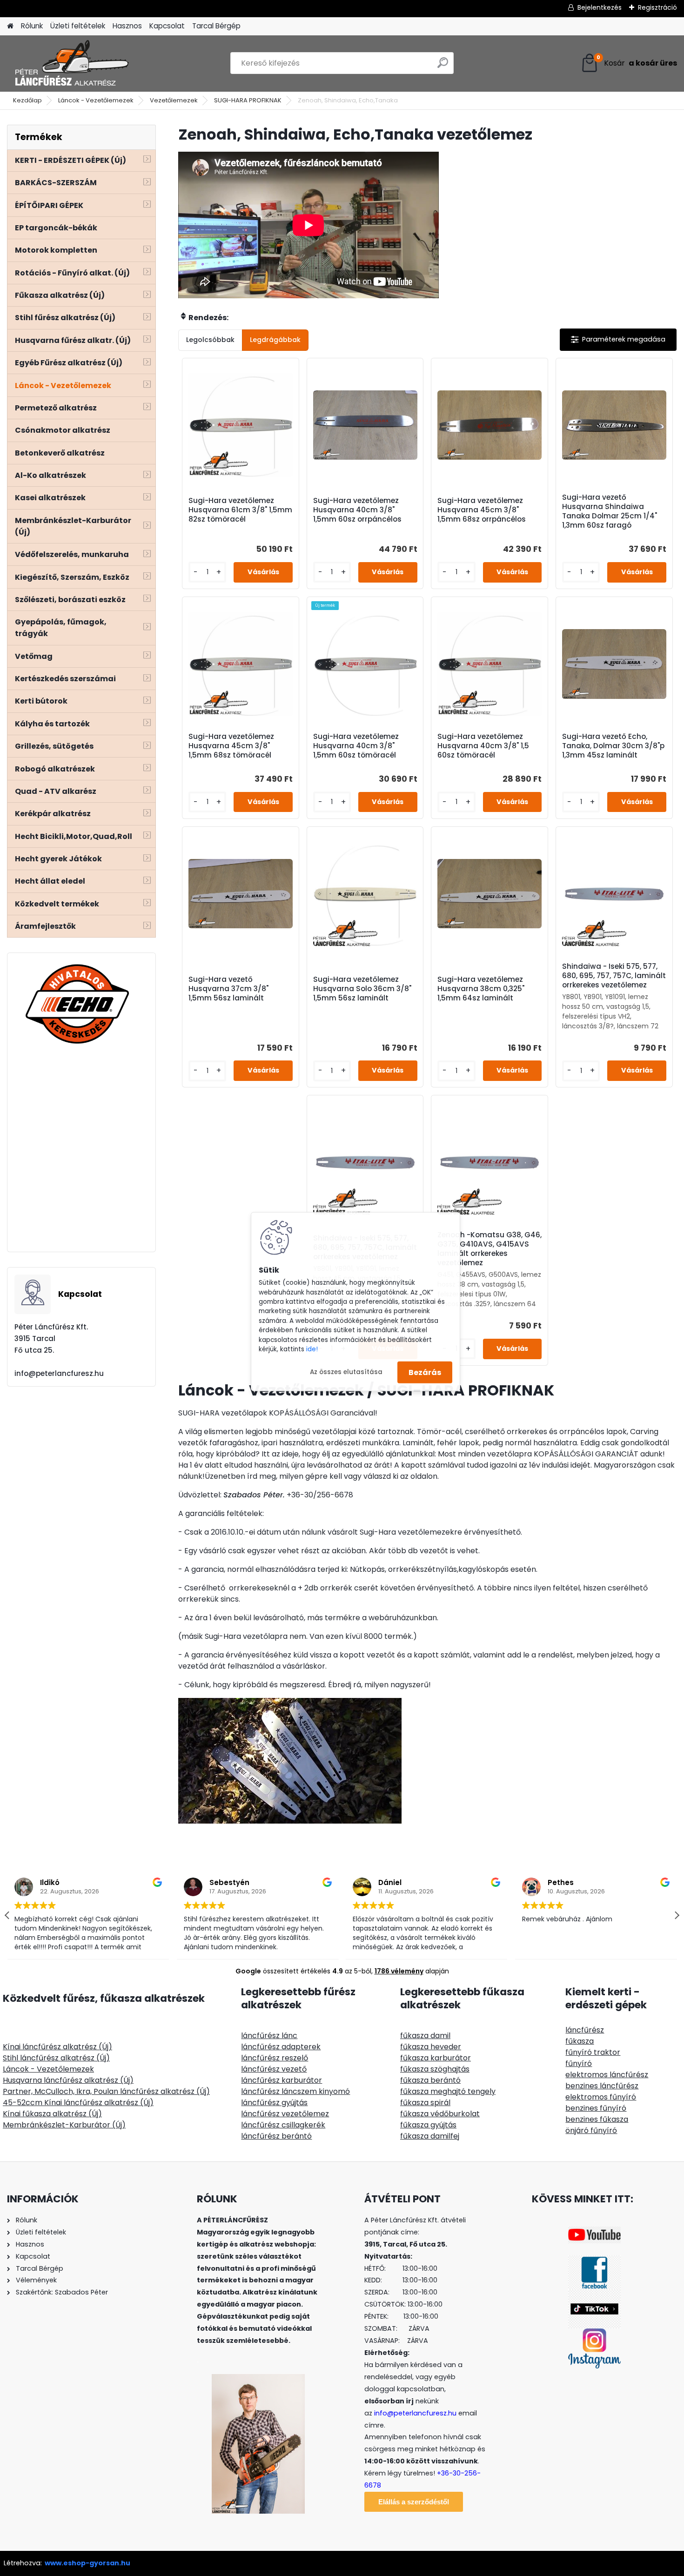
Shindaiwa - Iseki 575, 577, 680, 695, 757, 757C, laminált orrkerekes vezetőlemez (614, 976)
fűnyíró (579, 2063)
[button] (677, 1915)
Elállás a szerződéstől (414, 2502)
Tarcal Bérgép (216, 26)
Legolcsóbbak (210, 340)
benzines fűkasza (597, 2119)
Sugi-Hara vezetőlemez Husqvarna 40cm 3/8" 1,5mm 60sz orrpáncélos (357, 510)
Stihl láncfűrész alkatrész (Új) (56, 2058)
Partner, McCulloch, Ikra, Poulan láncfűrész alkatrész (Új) (106, 2091)
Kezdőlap (27, 100)
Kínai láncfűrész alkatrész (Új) (57, 2047)
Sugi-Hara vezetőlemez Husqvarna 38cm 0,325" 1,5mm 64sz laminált (481, 989)
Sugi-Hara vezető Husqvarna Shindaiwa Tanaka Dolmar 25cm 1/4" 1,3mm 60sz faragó (610, 511)
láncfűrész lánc (269, 2036)
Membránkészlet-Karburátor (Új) (64, 2125)
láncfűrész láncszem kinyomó (295, 2091)
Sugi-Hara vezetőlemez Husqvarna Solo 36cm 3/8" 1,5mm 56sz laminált (362, 989)
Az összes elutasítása (346, 1372)
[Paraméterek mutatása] (618, 339)
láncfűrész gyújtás (274, 2103)
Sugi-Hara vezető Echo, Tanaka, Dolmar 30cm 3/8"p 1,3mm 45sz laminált (613, 746)
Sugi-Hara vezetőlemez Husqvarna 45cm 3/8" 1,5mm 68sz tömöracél (231, 746)
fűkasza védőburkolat (440, 2114)
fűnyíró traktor (593, 2052)
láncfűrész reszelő (275, 2058)
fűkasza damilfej (430, 2136)
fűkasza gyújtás (428, 2125)
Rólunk (32, 26)
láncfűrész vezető (274, 2069)
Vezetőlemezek (174, 100)
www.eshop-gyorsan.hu (87, 2563)
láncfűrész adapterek (281, 2047)
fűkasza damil (425, 2036)
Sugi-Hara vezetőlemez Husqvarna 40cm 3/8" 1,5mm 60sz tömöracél (356, 746)
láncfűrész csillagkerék (283, 2125)
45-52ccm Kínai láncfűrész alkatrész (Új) (78, 2103)
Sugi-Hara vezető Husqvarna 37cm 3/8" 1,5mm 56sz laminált (228, 989)
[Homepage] (10, 26)
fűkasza (580, 2041)
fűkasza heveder (431, 2047)
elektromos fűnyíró (601, 2097)
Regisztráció (657, 7)
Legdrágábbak (275, 340)
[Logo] (71, 63)
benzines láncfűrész (602, 2086)
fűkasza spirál (425, 2103)
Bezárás (425, 1372)
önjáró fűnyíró (591, 2130)
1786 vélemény (399, 1971)
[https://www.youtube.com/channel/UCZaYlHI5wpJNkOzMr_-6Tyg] (594, 2232)
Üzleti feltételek (78, 26)
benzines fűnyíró (596, 2108)
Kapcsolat (167, 26)
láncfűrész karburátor (282, 2080)
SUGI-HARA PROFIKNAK (248, 100)
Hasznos (127, 26)
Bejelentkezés (600, 7)
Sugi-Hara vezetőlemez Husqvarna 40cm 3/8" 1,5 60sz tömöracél (483, 746)
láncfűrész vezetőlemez (285, 2114)
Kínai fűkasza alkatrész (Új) (52, 2114)
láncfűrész (585, 2030)
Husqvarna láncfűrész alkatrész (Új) (68, 2080)
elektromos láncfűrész (607, 2075)
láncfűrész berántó (276, 2136)
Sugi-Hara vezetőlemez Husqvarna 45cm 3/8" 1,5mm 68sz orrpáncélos (482, 510)
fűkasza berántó (430, 2080)
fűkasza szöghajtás (435, 2069)
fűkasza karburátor (436, 2058)
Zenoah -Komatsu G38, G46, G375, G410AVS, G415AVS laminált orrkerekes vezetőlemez (490, 1249)
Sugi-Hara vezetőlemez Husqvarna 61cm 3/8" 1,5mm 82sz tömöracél (240, 510)
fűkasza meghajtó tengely (448, 2091)
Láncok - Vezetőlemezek (96, 100)
